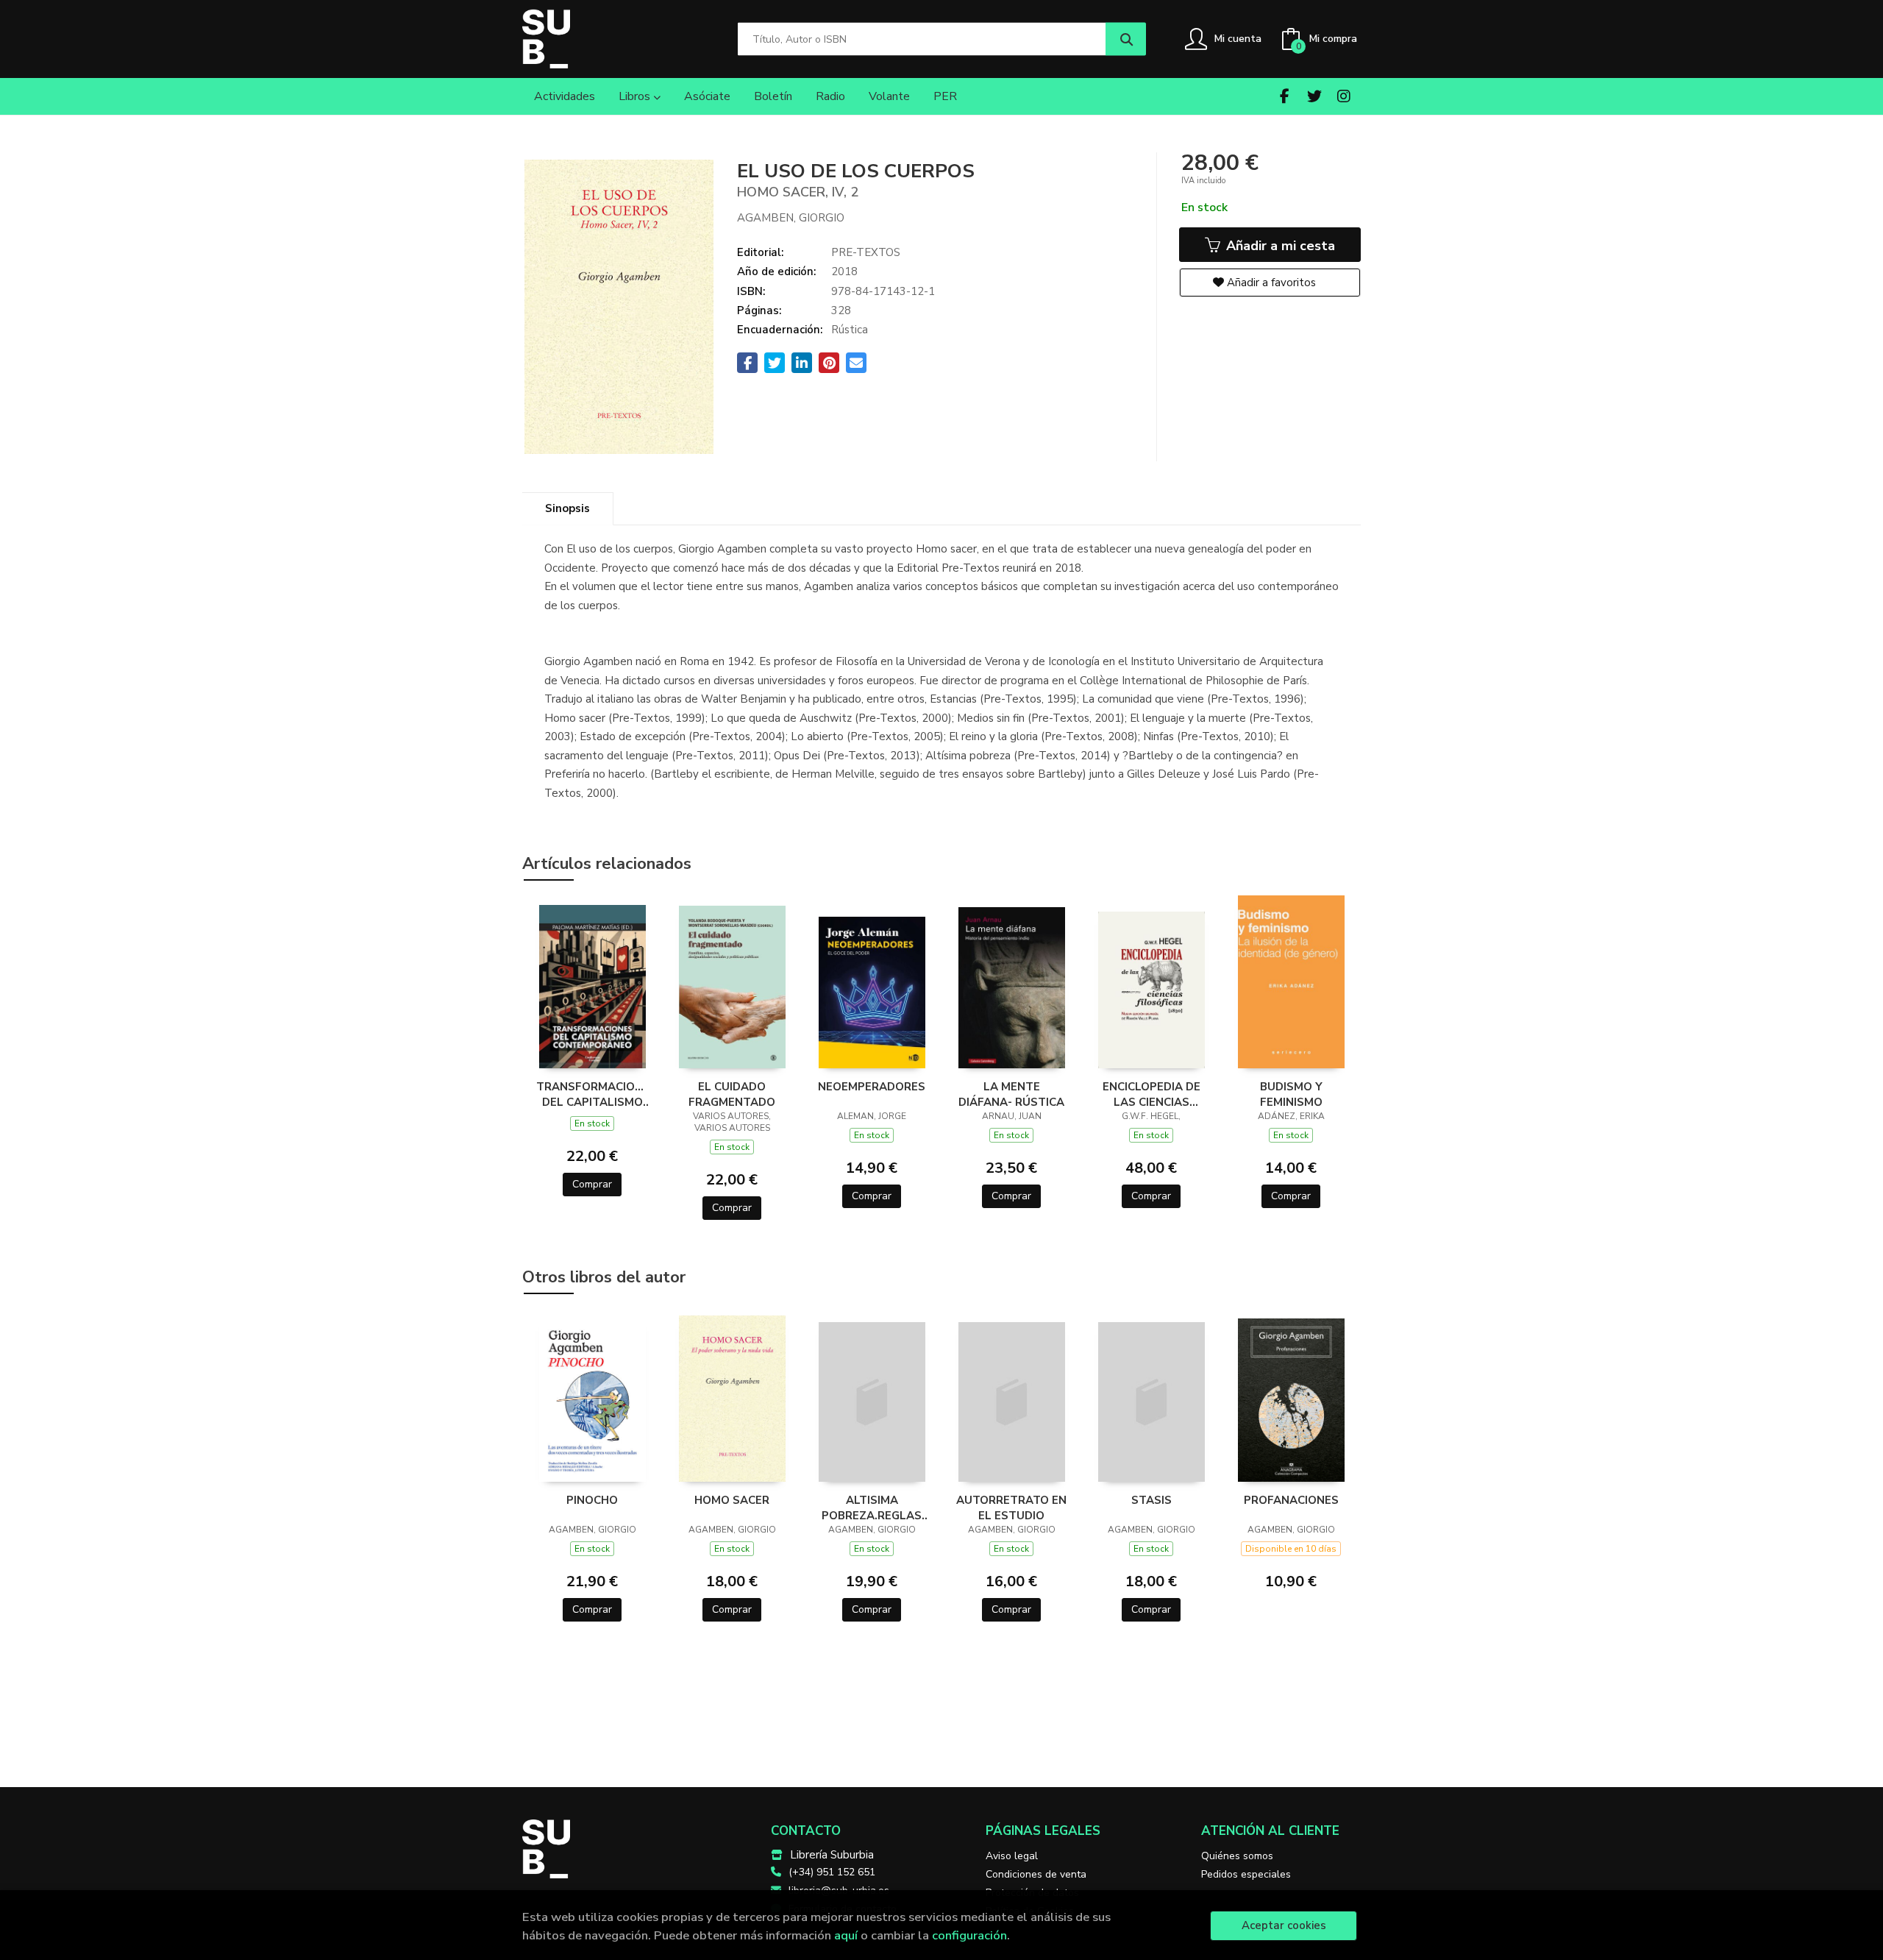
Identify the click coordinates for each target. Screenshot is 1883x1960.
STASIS (1151, 1500)
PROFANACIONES (1291, 1500)
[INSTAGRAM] (1343, 96)
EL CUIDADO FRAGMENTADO (732, 1094)
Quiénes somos (1237, 1856)
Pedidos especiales (1246, 1874)
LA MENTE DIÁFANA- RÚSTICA (1011, 1094)
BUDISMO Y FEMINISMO (1291, 1094)
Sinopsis (567, 508)
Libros (636, 96)
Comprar (592, 1184)
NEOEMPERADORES (872, 1087)
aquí (846, 1935)
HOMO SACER (732, 1500)
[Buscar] (1126, 39)
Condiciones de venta (1036, 1874)
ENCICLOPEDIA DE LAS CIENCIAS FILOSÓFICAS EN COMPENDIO (1151, 1094)
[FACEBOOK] (1285, 96)
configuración (969, 1935)
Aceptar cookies (1284, 1925)
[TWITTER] (1314, 96)
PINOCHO (592, 1500)
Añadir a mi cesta (1279, 246)
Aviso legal (1012, 1856)
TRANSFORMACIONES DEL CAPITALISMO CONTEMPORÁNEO (592, 1094)
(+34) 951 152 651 (832, 1872)
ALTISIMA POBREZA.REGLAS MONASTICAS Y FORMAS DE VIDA (872, 1508)
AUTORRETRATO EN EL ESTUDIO (1011, 1508)
